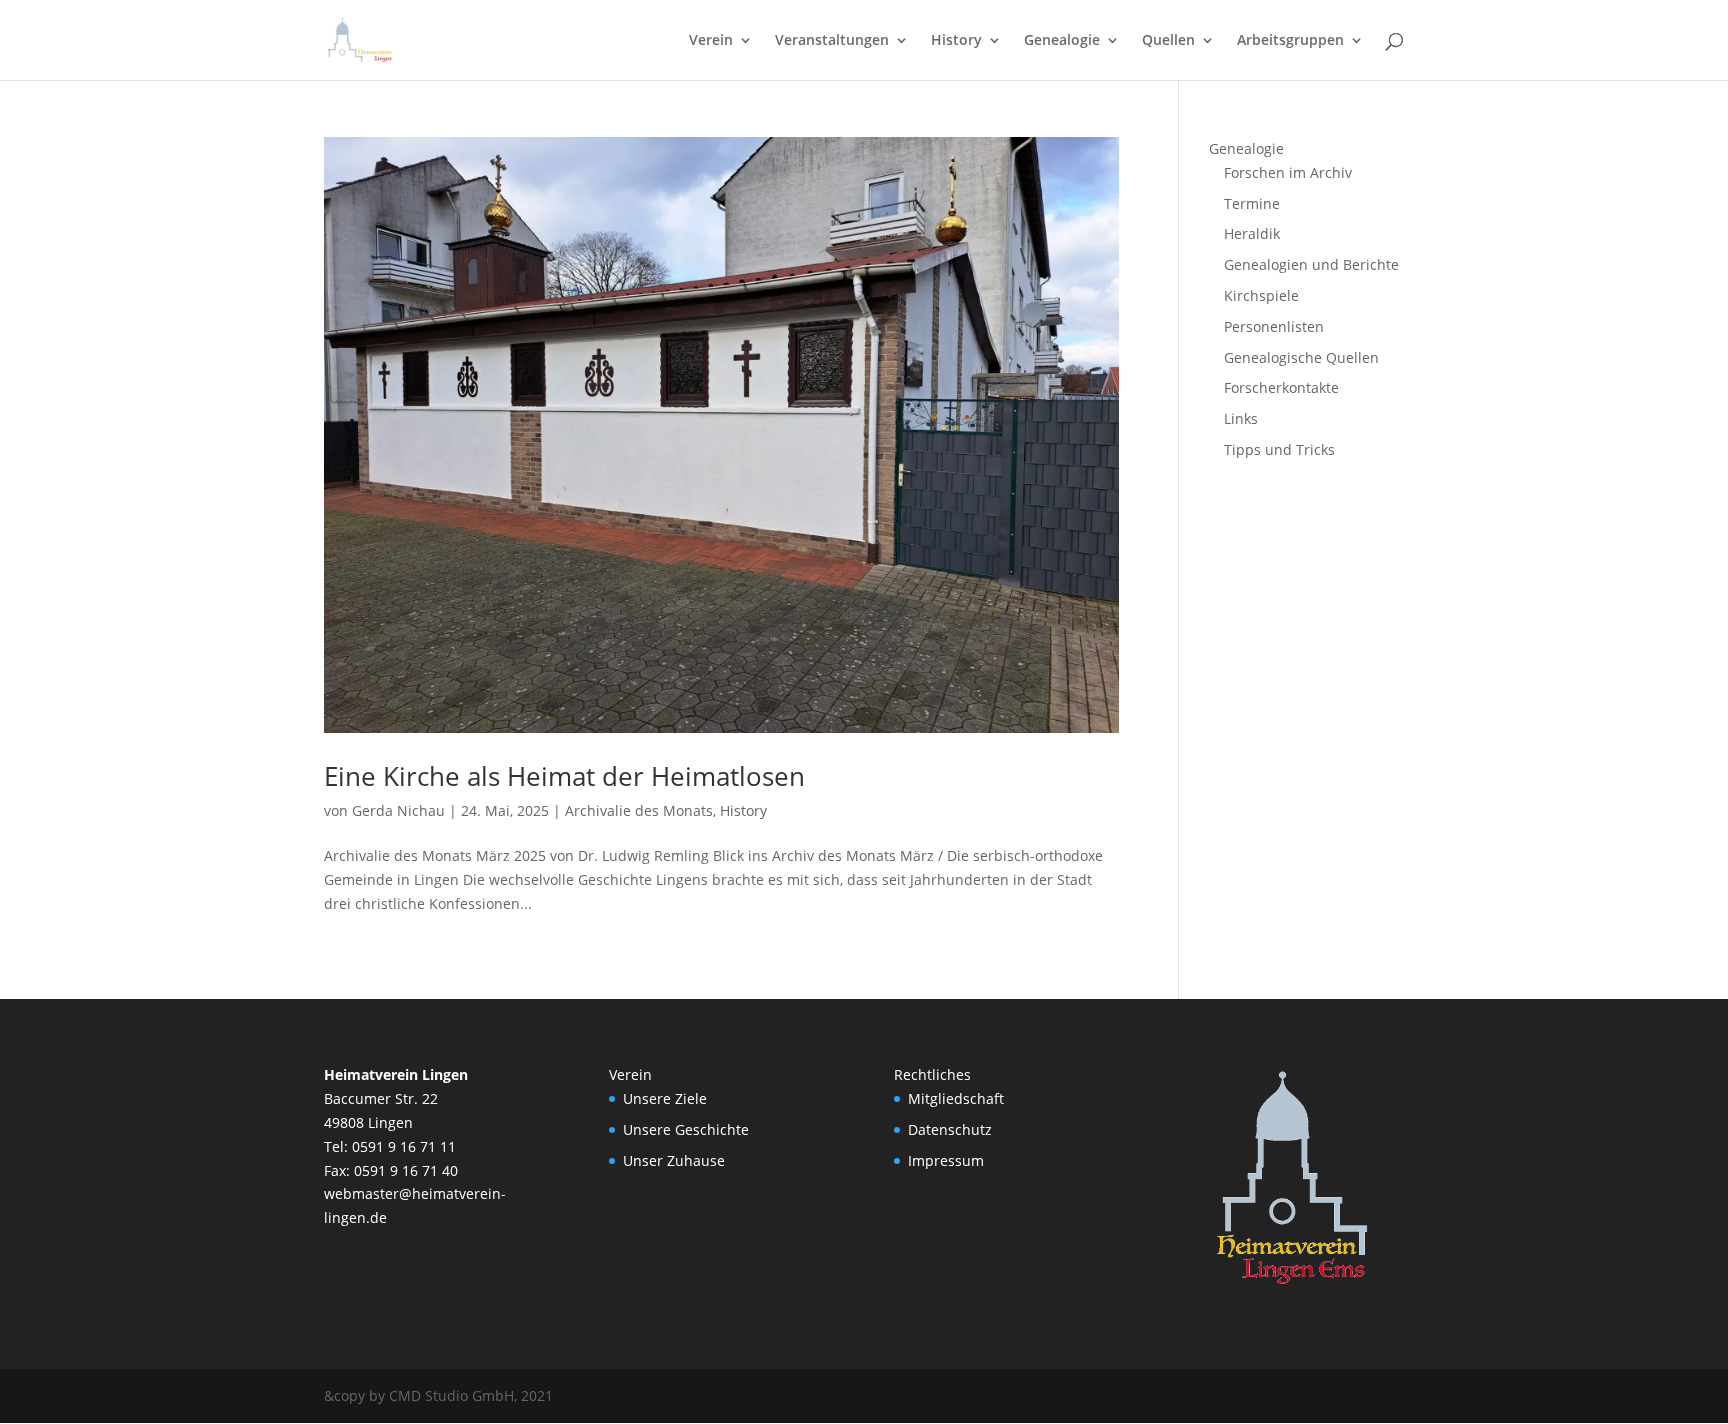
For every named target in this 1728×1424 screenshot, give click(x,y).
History (956, 41)
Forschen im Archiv (1288, 172)
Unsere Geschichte (686, 1129)
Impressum (946, 1160)
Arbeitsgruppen (1290, 41)
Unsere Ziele (665, 1098)
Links (1241, 418)
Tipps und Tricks (1279, 449)
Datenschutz (950, 1129)
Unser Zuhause (674, 1160)
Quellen (1168, 41)
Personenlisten (1274, 326)
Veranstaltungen (832, 41)
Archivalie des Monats (639, 810)
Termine (1252, 203)
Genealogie (1062, 41)
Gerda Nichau (398, 810)
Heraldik (1252, 233)
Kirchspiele (1261, 295)
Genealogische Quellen (1301, 357)
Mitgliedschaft (956, 1098)
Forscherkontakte (1281, 387)
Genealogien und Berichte (1311, 264)
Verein (711, 41)
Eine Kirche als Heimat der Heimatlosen (564, 776)
